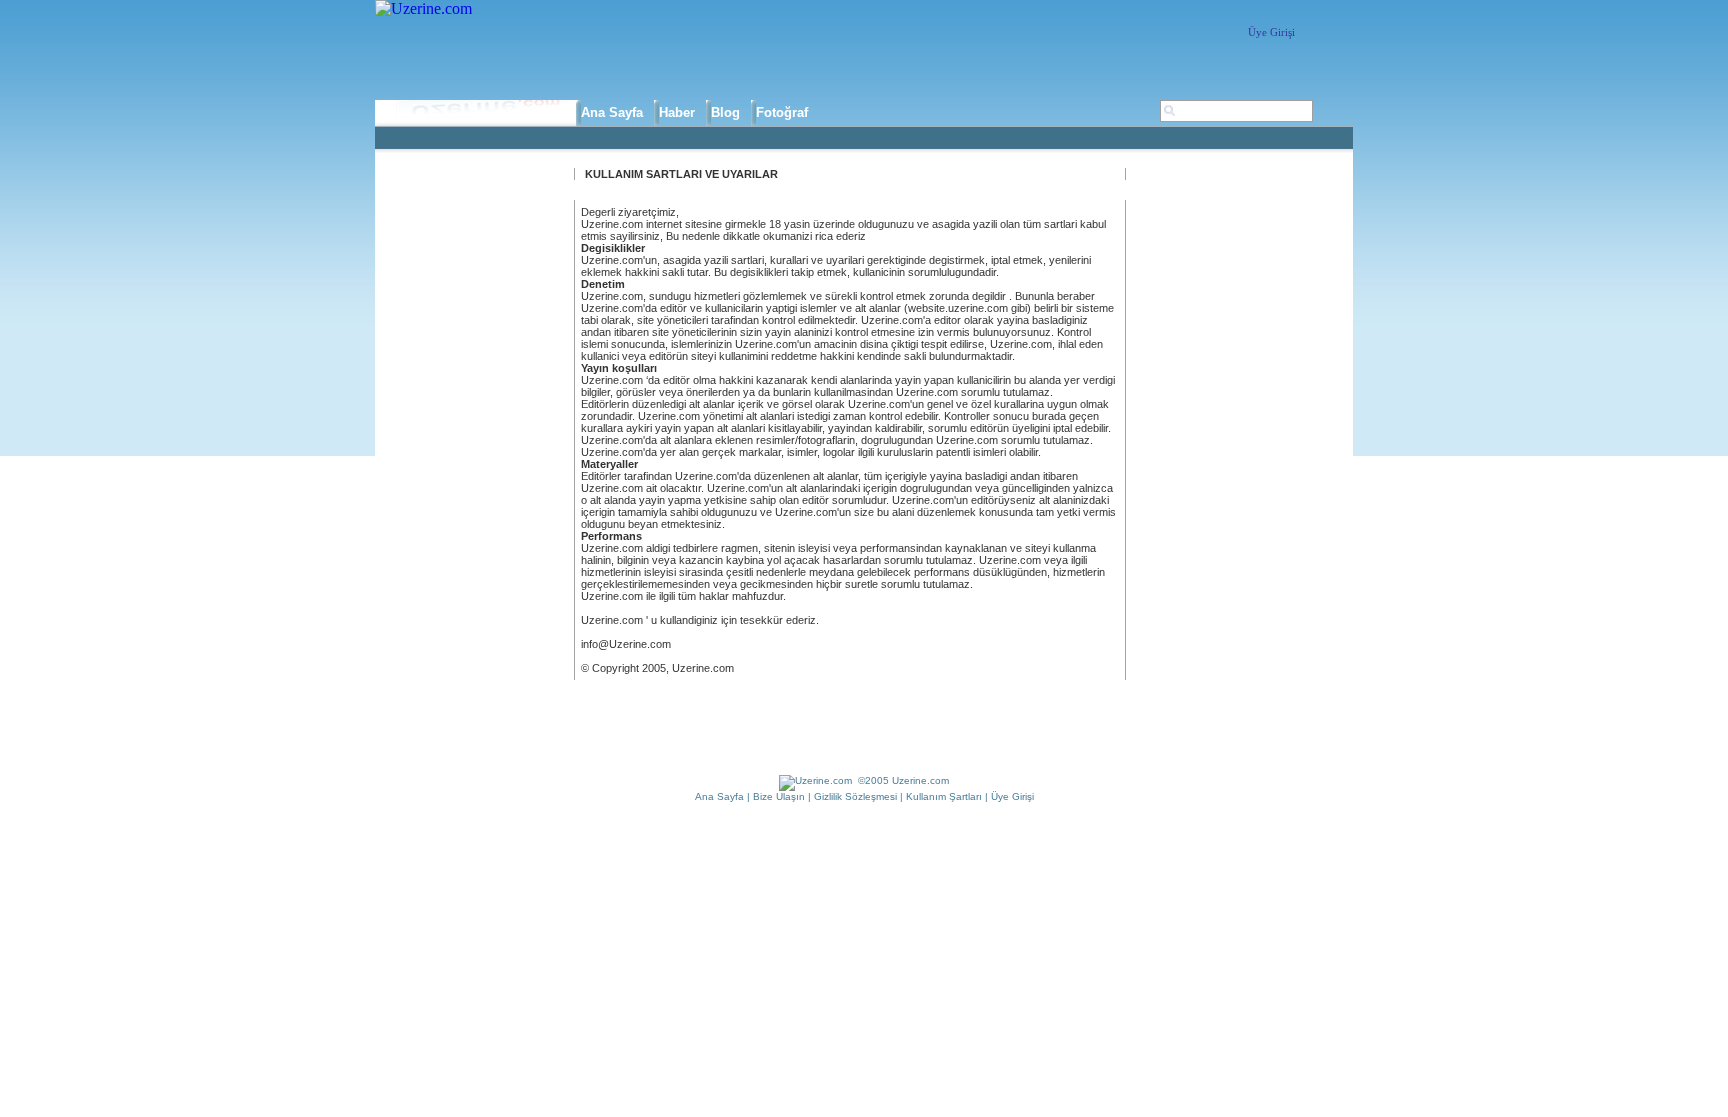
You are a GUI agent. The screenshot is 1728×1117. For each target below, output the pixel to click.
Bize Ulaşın (779, 796)
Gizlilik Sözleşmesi (855, 796)
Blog (725, 112)
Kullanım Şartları (944, 796)
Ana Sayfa (612, 112)
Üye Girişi (1271, 32)
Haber (677, 112)
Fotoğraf (782, 112)
